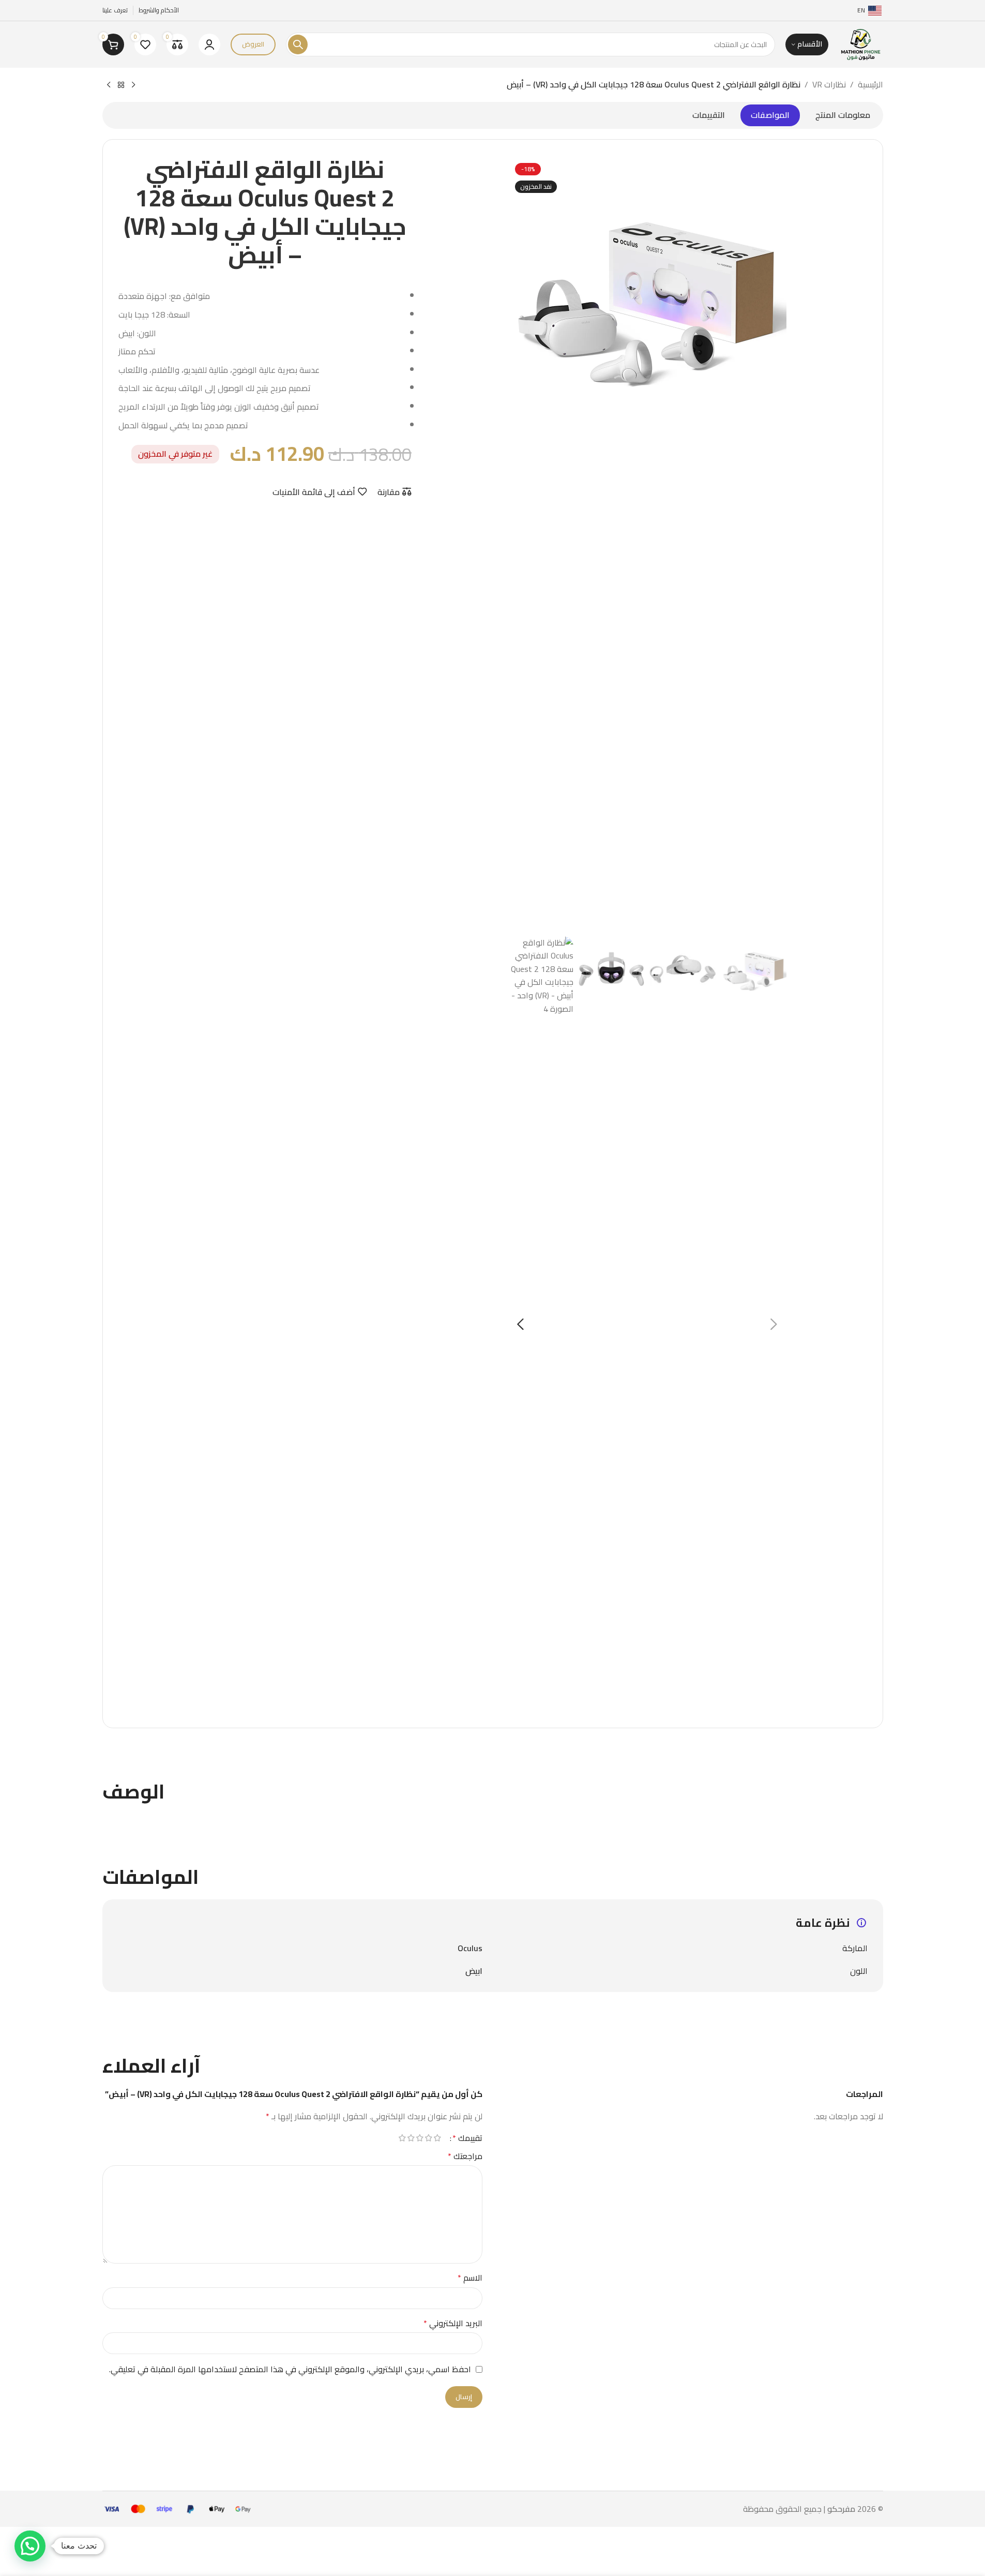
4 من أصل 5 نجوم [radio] (411, 2138)
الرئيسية (870, 85)
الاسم (470, 2278)
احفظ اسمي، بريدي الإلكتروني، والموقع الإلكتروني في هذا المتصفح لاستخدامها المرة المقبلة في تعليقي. (290, 2369)
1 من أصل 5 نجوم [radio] (438, 2138)
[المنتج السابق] (133, 85)
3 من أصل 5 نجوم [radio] (420, 2138)
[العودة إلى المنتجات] (121, 85)
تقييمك (467, 2138)
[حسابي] (209, 44)
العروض (253, 44)
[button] (774, 1324)
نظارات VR (829, 85)
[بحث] (298, 44)
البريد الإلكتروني (453, 2324)
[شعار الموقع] (861, 43)
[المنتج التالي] (109, 85)
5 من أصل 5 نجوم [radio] (403, 2138)
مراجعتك (465, 2156)
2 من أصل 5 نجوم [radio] (429, 2138)
